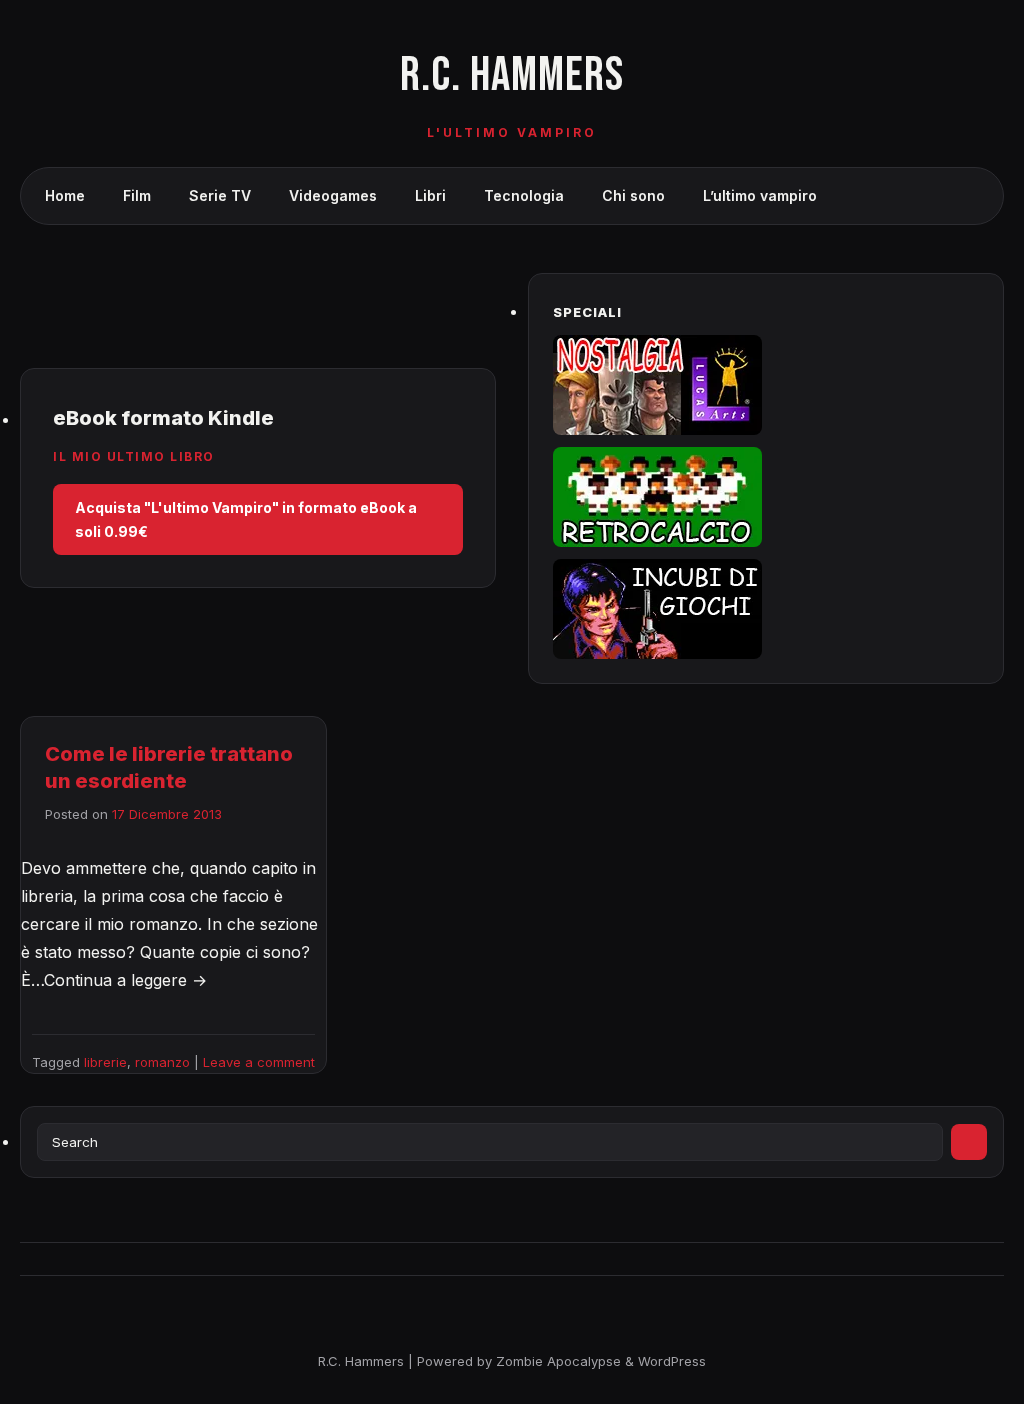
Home (65, 195)
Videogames (333, 195)
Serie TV (220, 195)
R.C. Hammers (512, 75)
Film (137, 195)
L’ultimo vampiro (760, 195)
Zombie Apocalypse (560, 1361)
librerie (105, 1062)
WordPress (672, 1361)
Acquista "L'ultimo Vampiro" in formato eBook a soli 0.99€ (246, 519)
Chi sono (633, 195)
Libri (430, 195)
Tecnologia (524, 195)
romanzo (162, 1062)
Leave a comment (259, 1062)
